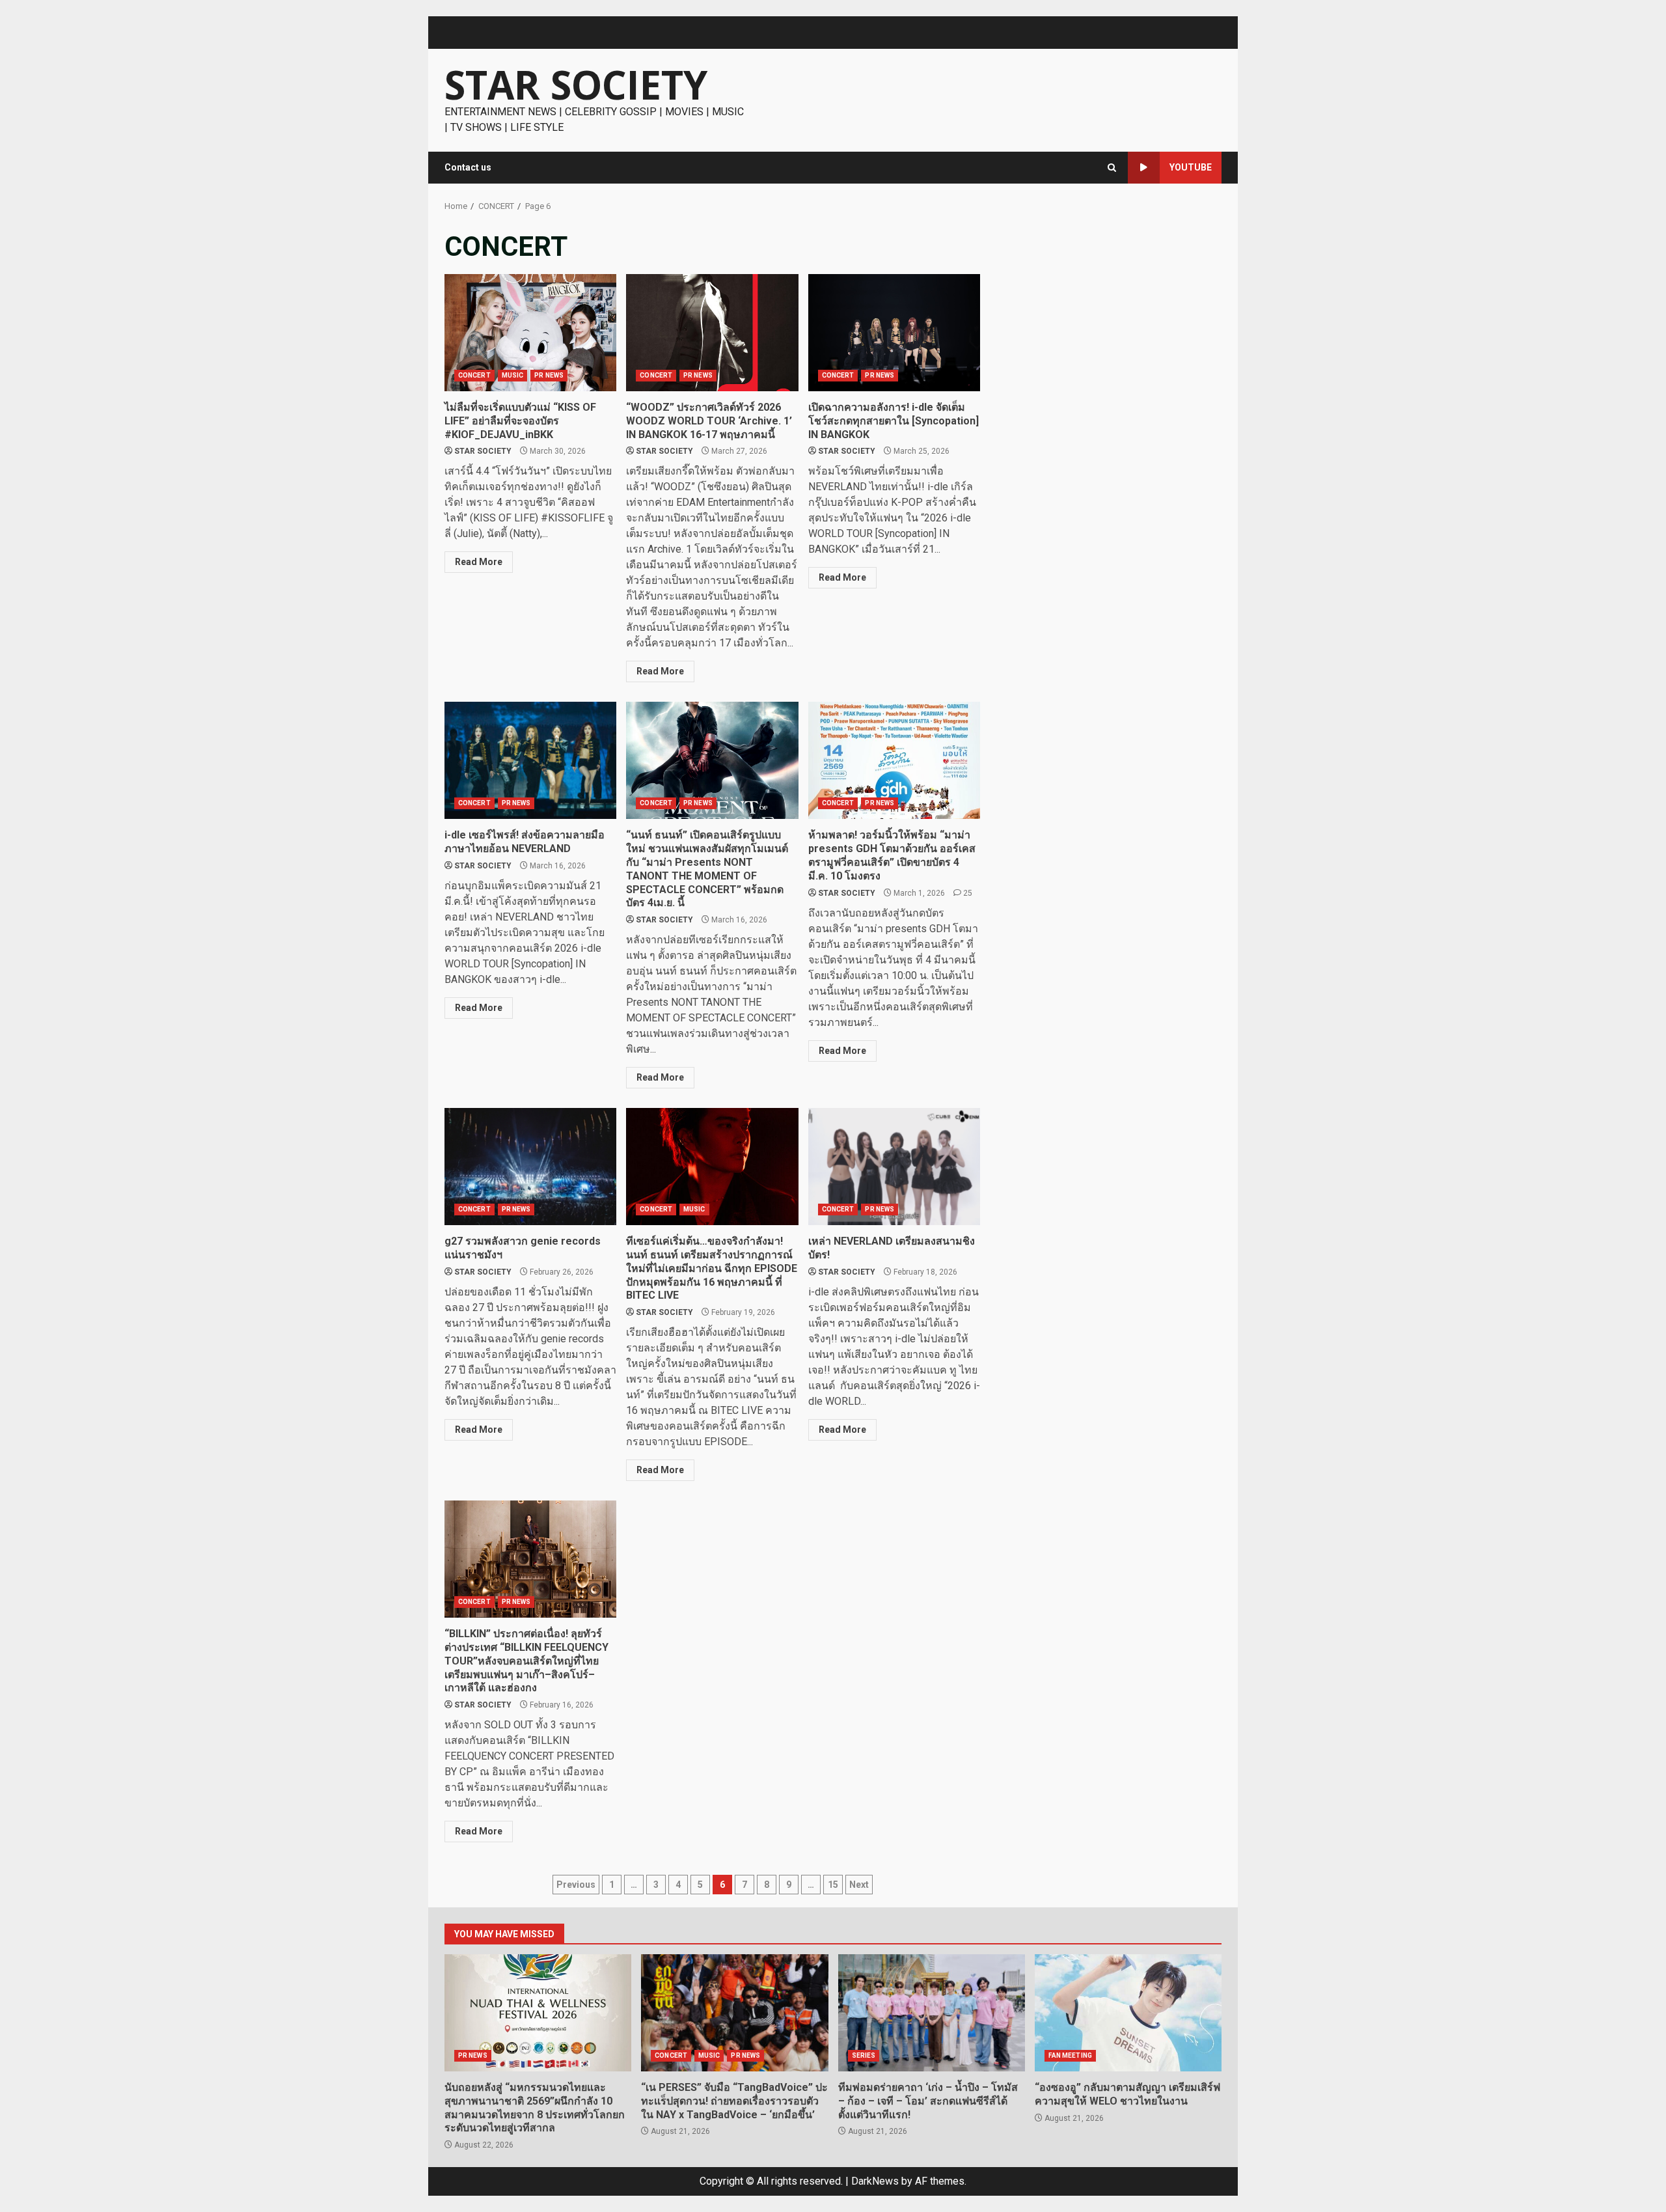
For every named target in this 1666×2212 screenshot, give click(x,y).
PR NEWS (549, 375)
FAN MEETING (1070, 2055)
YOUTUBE (1191, 167)
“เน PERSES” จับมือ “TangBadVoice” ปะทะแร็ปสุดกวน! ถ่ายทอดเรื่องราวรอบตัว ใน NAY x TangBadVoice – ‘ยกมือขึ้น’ (734, 2013)
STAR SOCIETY (576, 85)
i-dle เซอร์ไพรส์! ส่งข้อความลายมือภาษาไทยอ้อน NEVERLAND (530, 760)
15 (833, 1885)
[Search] (1112, 168)
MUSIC (513, 375)
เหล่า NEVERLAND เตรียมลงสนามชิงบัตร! (894, 1167)
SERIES (864, 2055)
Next (859, 1885)
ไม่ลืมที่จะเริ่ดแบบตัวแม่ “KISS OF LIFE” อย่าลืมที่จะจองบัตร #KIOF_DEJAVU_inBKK (530, 333)
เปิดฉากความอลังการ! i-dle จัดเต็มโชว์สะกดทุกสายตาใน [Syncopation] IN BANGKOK (894, 333)
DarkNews (875, 2181)
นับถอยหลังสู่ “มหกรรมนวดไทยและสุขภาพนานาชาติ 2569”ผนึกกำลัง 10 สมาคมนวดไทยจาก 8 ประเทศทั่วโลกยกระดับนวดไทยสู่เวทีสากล (538, 2013)
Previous (576, 1885)
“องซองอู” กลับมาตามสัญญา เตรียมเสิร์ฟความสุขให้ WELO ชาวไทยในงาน (1128, 2013)
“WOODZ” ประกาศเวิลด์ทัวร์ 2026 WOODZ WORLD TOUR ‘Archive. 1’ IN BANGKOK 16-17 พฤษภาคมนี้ (712, 333)
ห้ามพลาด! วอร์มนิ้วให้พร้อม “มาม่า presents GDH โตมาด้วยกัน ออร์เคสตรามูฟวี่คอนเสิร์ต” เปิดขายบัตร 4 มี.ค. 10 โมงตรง (894, 760)
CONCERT (474, 375)
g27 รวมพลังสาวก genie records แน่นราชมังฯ (530, 1167)
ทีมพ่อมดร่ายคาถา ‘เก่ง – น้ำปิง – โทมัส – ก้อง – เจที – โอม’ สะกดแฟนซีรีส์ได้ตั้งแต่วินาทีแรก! (932, 2013)
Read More (479, 562)
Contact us (468, 167)
